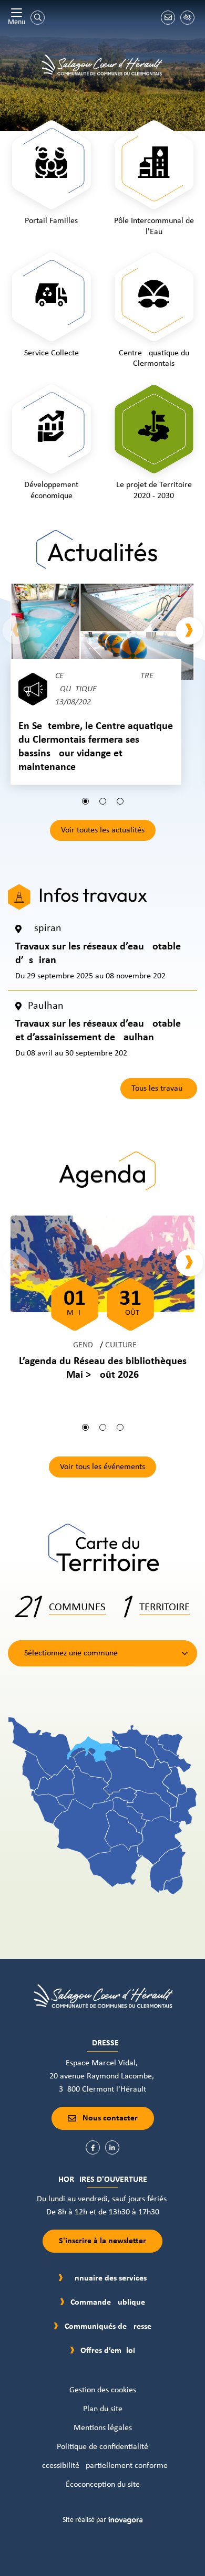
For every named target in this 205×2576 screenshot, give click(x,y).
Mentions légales (103, 2428)
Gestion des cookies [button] (103, 2390)
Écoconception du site (103, 2485)
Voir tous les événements (102, 1467)
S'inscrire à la (102, 2241)
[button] (85, 801)
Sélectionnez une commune (71, 1653)
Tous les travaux (159, 1089)
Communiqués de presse (108, 2327)
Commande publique (108, 2303)
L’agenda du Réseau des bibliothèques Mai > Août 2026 (103, 1368)
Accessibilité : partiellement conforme (102, 2466)
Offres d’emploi (108, 2351)
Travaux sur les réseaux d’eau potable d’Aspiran (98, 954)
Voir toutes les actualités (103, 830)
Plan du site (103, 2409)
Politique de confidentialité (102, 2447)
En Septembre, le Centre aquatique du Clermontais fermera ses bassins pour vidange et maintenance (96, 747)
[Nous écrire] (168, 18)
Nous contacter (110, 2118)
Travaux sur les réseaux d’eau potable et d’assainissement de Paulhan (98, 1031)
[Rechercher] (38, 18)
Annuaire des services (108, 2278)
